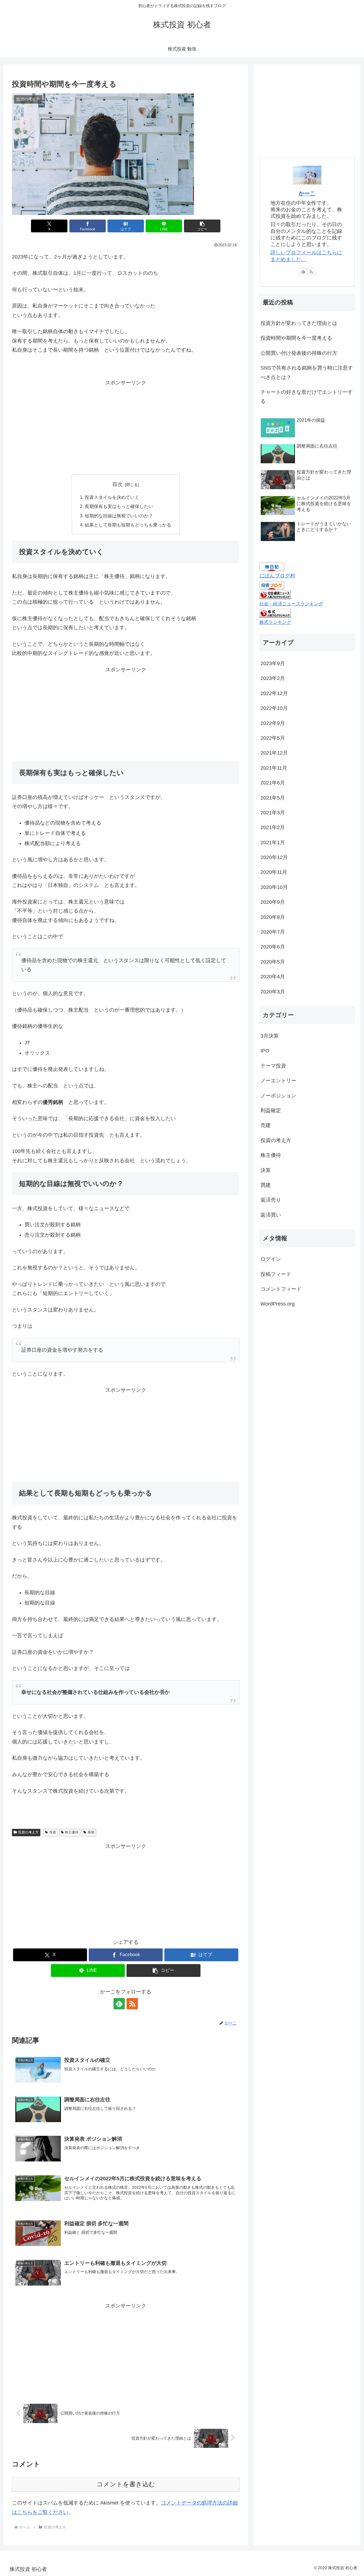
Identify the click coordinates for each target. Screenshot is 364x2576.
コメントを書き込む (126, 2484)
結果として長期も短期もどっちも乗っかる (128, 525)
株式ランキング (275, 622)
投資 (53, 1832)
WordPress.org (278, 1304)
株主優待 (72, 1832)
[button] (202, 226)
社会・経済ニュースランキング (291, 604)
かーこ (307, 193)
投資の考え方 (28, 1832)
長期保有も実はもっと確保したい (119, 506)
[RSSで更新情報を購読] (132, 2004)
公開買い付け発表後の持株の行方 (299, 353)
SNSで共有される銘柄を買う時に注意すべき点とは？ (307, 372)
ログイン (271, 1259)
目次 (117, 484)
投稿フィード (276, 1274)
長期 (91, 1832)
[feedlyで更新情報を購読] (119, 2004)
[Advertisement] (126, 427)
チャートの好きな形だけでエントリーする (307, 397)
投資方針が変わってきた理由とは (299, 323)
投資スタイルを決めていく (112, 497)
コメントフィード (281, 1289)
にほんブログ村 (277, 576)
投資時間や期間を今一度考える (296, 338)
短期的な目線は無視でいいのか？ (119, 516)
